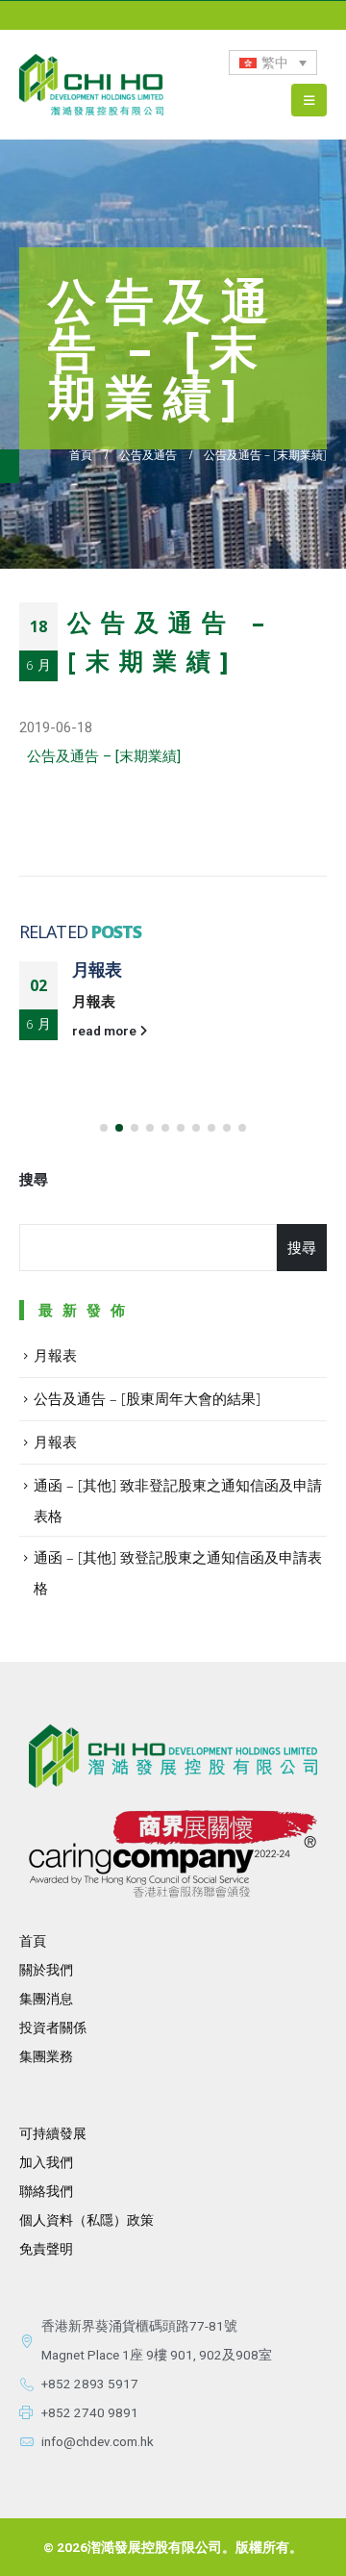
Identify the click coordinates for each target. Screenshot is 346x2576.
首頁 (33, 1941)
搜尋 (34, 1180)
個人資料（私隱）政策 (86, 2220)
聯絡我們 (46, 2191)
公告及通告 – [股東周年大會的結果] (147, 1398)
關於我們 (46, 1970)
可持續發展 (53, 2133)
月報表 (97, 969)
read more (106, 1031)
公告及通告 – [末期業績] (104, 756)
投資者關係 (53, 2028)
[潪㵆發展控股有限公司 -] (91, 85)
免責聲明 (46, 2249)
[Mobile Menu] (309, 100)
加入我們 (46, 2162)
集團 (33, 2056)
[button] (104, 1128)
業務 (60, 2056)
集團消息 (46, 1999)
